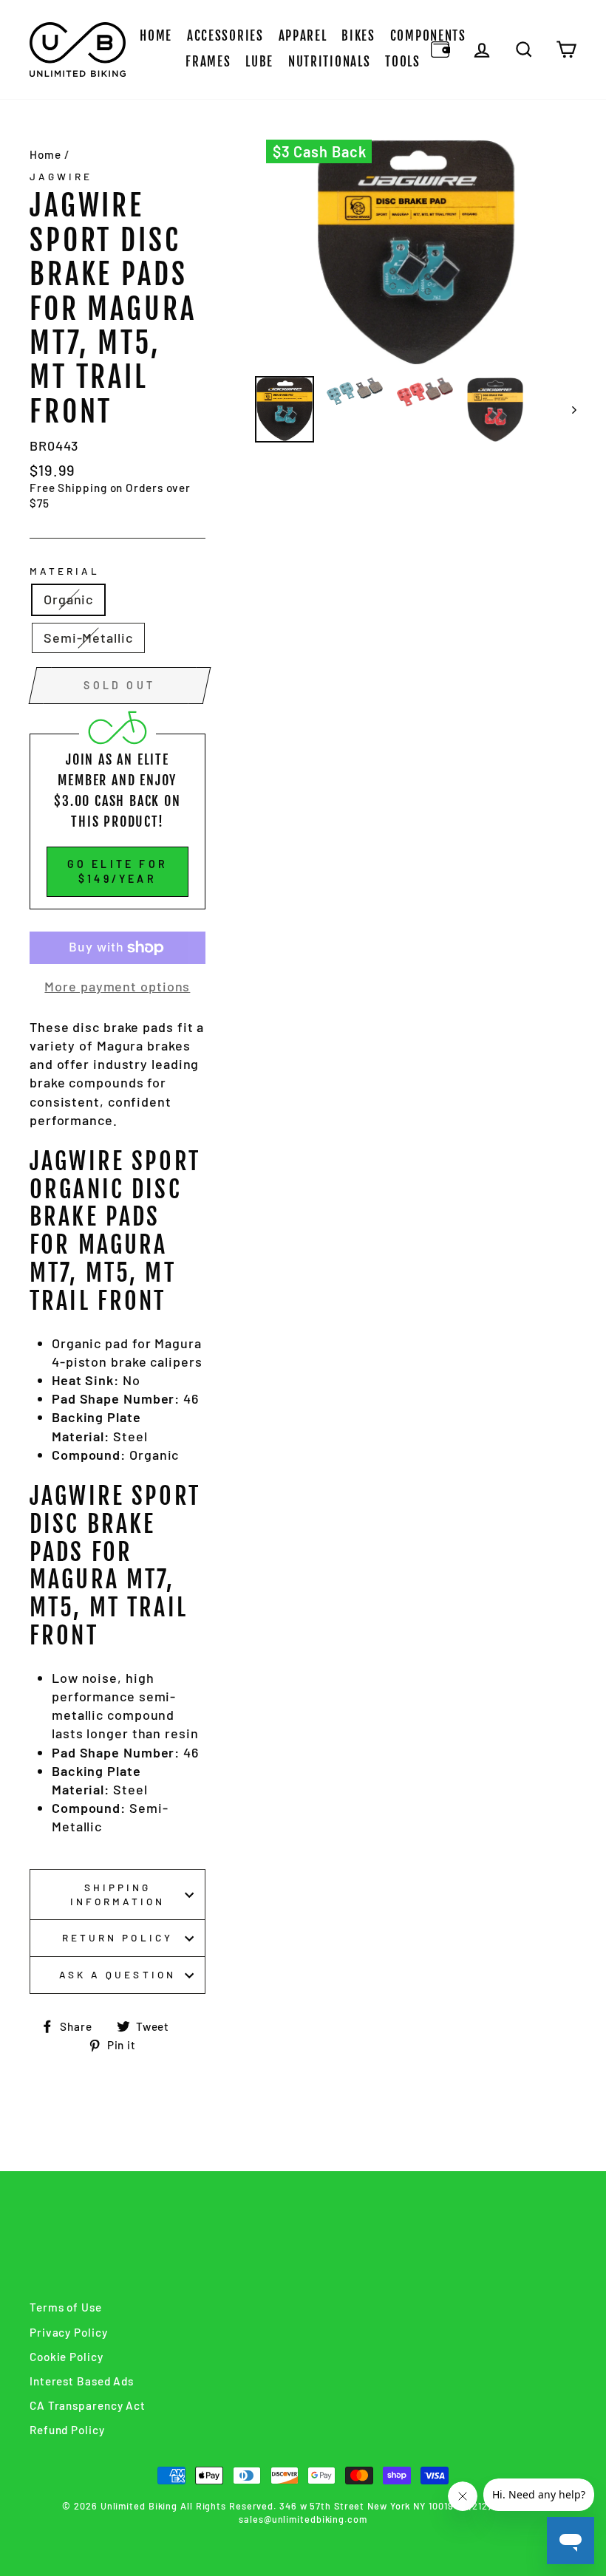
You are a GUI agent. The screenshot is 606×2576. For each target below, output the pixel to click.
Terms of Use (66, 2307)
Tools (403, 62)
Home (156, 36)
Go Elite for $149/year (118, 871)
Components (428, 36)
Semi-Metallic (88, 638)
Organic (68, 599)
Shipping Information (118, 1894)
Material (65, 571)
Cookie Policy (67, 2357)
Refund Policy (67, 2430)
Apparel (303, 36)
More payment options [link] (117, 986)
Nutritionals (329, 62)
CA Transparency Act (88, 2405)
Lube (259, 62)
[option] (416, 252)
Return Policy (118, 1937)
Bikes (358, 36)
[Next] (567, 410)
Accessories (225, 36)
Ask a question (118, 1974)
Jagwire (61, 176)
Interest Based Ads (82, 2381)
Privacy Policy (69, 2332)
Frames (208, 62)
